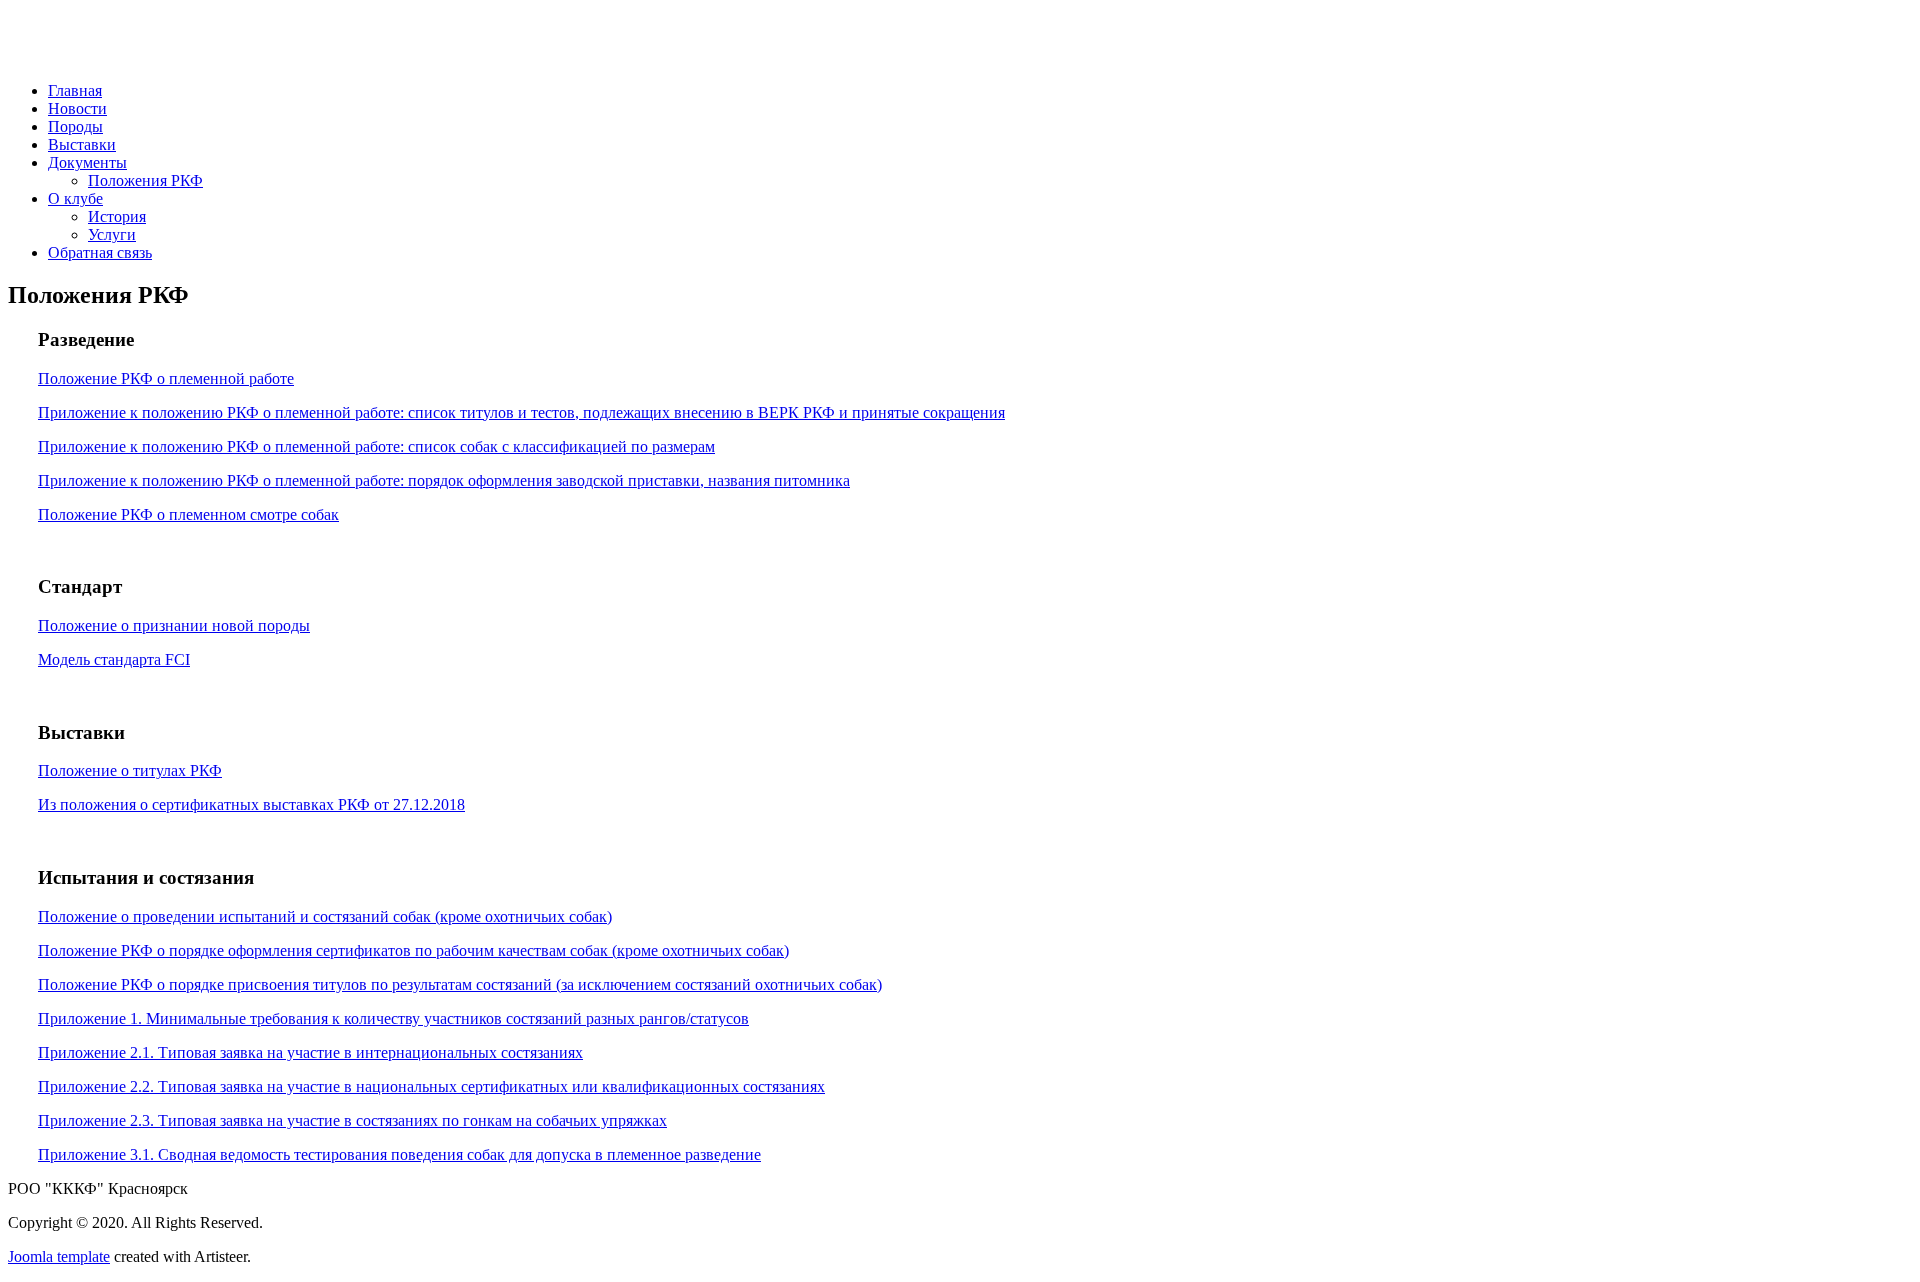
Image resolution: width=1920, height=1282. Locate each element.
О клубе (75, 198)
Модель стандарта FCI (114, 659)
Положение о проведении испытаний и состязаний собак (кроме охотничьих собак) (325, 916)
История (117, 216)
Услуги (112, 234)
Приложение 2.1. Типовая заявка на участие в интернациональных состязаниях (310, 1052)
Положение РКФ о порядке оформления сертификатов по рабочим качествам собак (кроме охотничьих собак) (413, 950)
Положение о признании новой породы (174, 625)
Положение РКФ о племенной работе (166, 378)
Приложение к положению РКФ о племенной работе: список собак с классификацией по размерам (376, 446)
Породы (75, 126)
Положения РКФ (145, 180)
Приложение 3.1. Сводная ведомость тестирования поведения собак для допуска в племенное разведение (399, 1154)
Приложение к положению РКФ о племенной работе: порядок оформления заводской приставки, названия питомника (444, 480)
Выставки (82, 144)
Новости (77, 108)
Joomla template (59, 1256)
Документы (87, 162)
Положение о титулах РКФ (130, 770)
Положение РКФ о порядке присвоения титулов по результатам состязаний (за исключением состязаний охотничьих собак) (460, 984)
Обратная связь (100, 252)
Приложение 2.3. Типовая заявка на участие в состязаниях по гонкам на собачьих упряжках (352, 1120)
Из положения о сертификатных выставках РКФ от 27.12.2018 (251, 804)
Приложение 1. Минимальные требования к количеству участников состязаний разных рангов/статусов (393, 1018)
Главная (75, 90)
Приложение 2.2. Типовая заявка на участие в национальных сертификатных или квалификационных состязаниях (431, 1086)
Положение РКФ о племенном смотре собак (188, 514)
